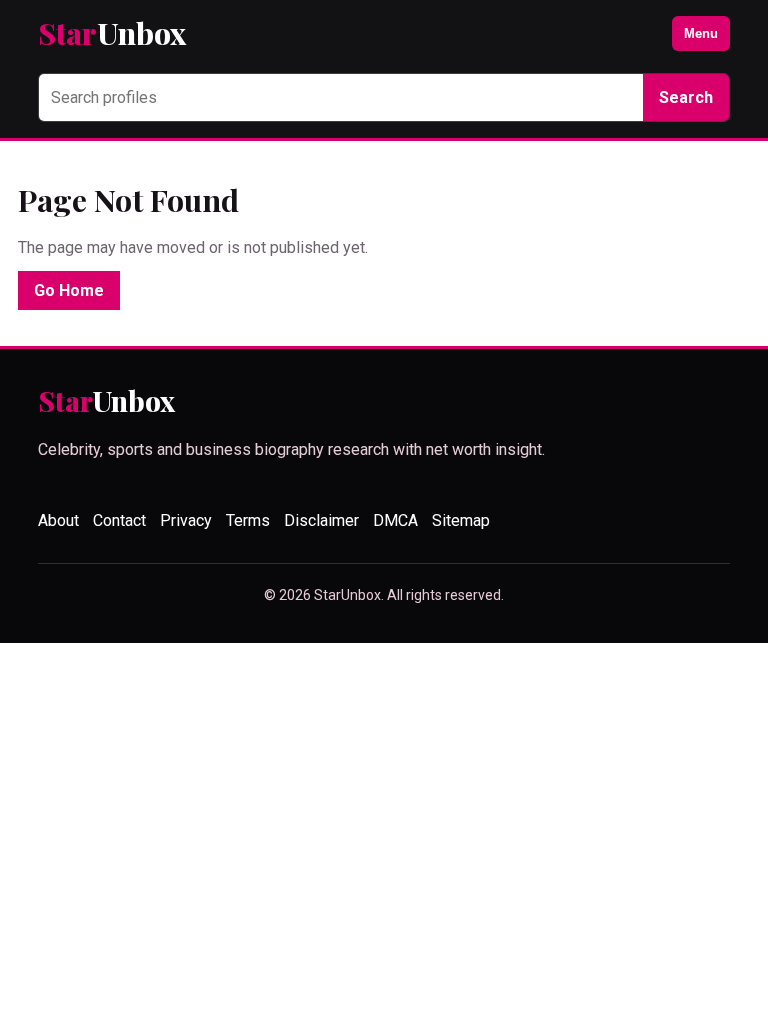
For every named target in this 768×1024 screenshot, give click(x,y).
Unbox (112, 34)
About (58, 520)
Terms (248, 520)
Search (686, 97)
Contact (119, 520)
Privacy (186, 520)
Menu (701, 33)
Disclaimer (321, 520)
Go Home (69, 290)
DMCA (395, 520)
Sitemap (461, 520)
